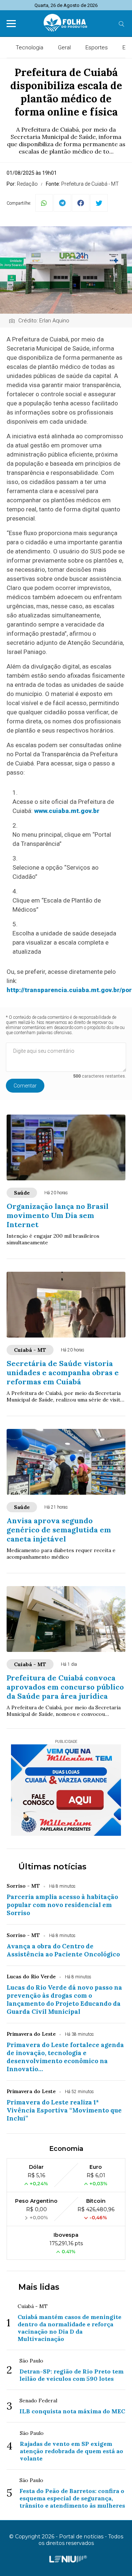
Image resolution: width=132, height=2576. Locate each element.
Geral (64, 48)
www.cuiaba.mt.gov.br (67, 811)
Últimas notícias (52, 1867)
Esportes (97, 48)
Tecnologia (30, 48)
